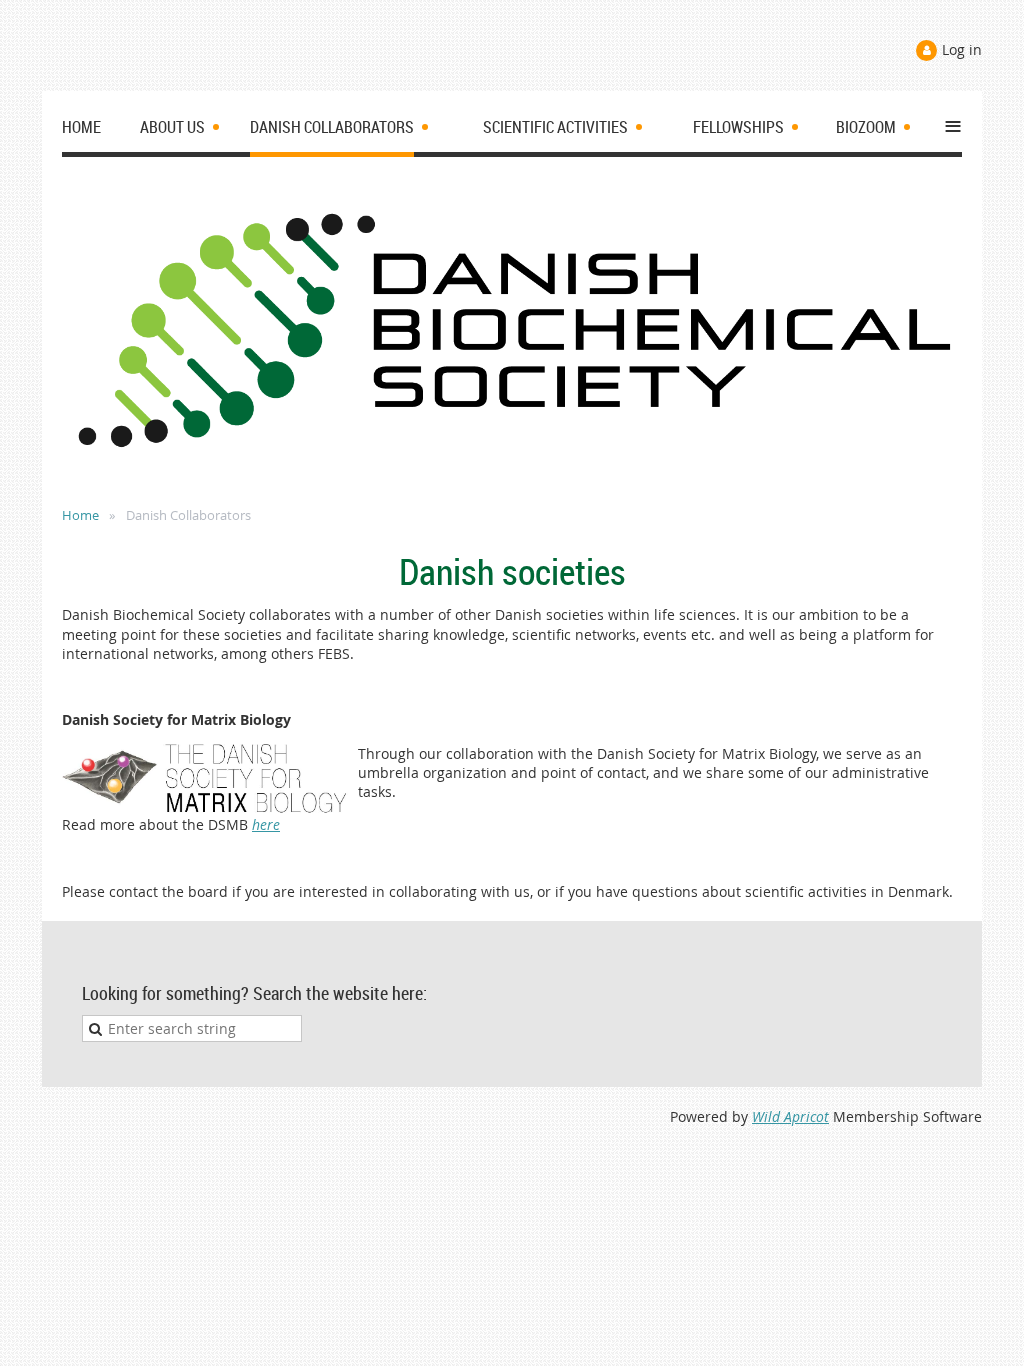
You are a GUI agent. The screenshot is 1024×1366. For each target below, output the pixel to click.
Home (80, 515)
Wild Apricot (790, 1116)
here (266, 824)
